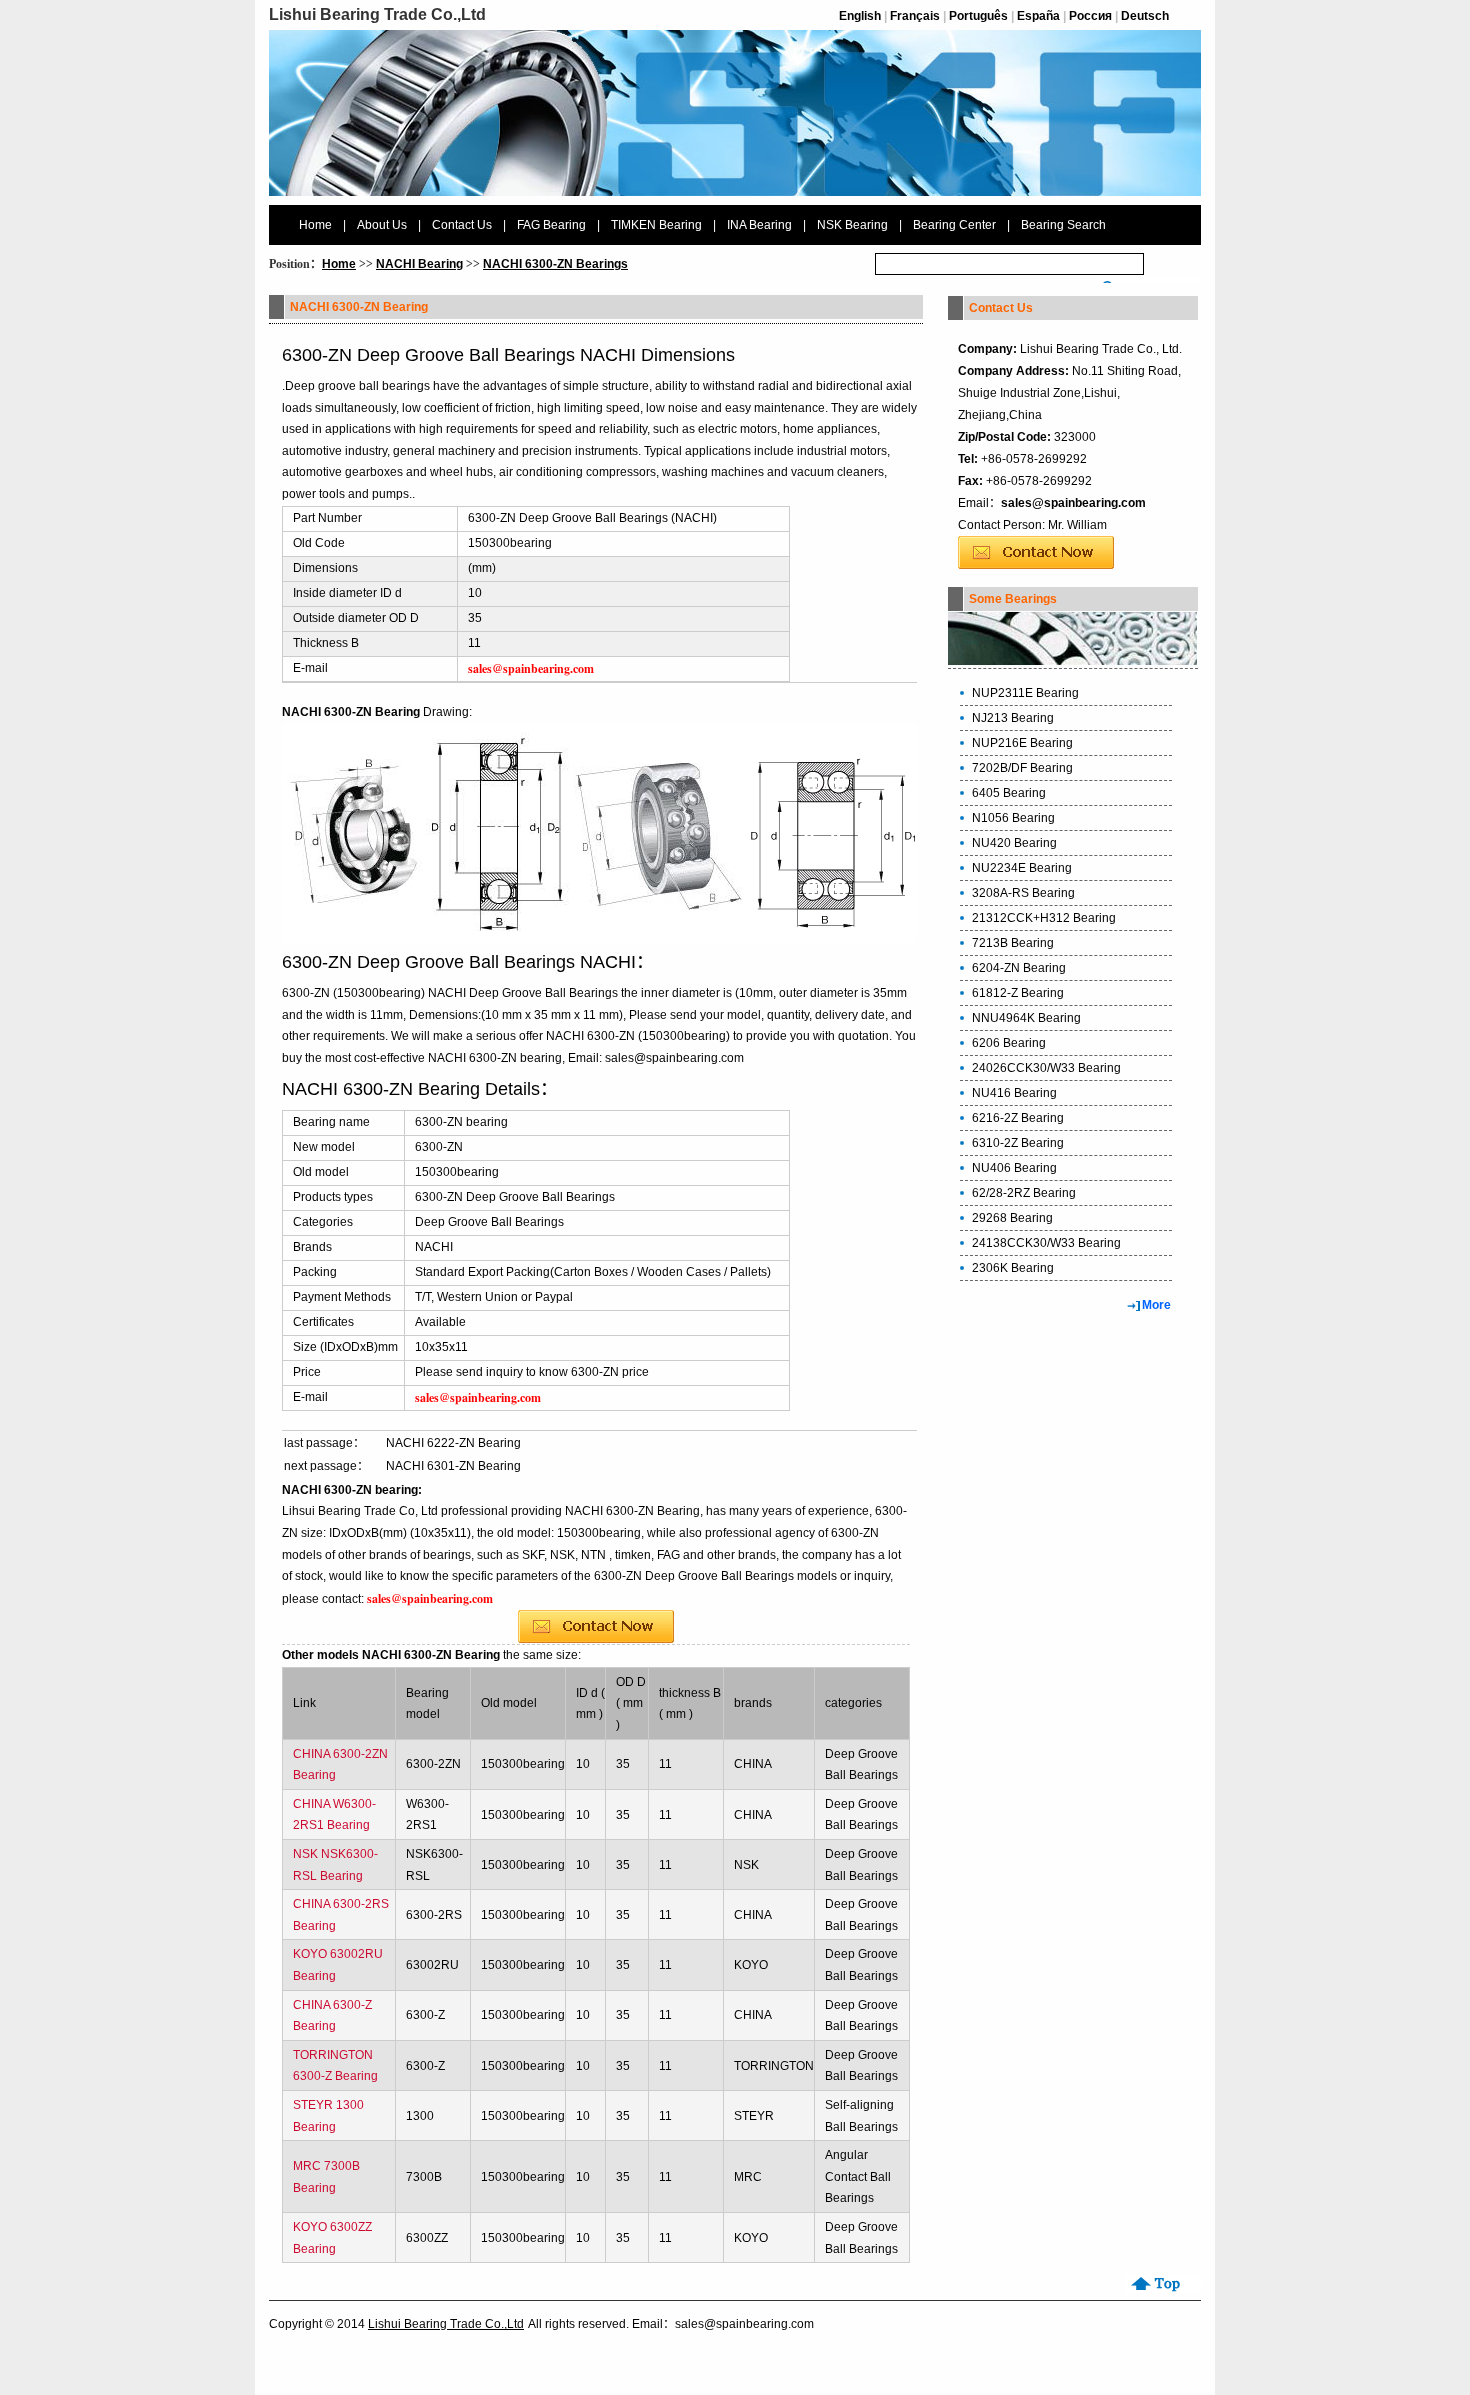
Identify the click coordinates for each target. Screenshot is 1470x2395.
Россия (1090, 16)
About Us (382, 225)
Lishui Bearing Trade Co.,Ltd (446, 2324)
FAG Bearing (551, 225)
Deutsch (1145, 16)
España (1038, 16)
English (860, 16)
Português (978, 16)
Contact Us (462, 225)
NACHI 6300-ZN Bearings (555, 264)
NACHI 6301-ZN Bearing (453, 1466)
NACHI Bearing (419, 264)
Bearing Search (1063, 225)
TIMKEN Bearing (656, 225)
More (1156, 1305)
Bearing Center (954, 225)
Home (315, 225)
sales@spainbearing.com (1073, 503)
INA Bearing (759, 225)
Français (915, 16)
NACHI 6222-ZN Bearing (453, 1443)
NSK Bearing (852, 225)
